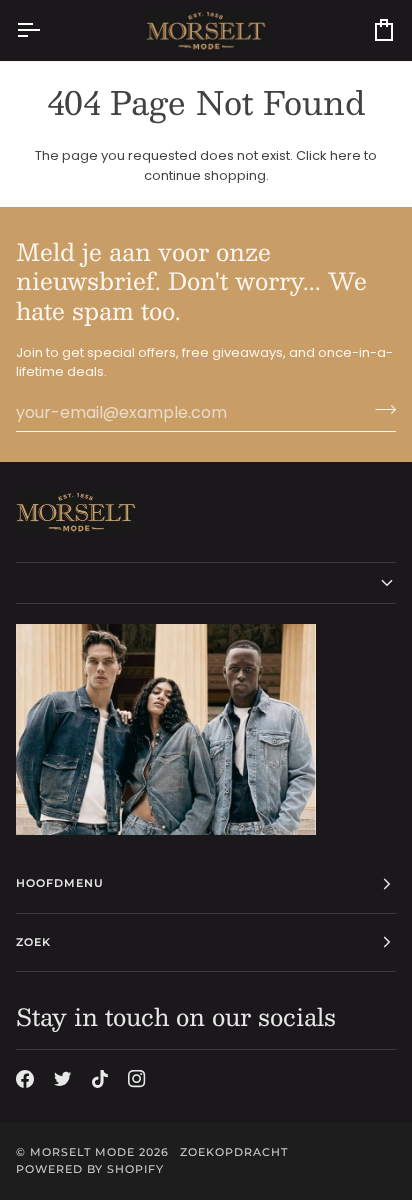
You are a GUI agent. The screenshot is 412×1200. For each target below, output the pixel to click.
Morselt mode (82, 1152)
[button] (206, 583)
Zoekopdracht (234, 1152)
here (345, 155)
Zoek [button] (33, 942)
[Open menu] (46, 30)
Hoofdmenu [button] (60, 883)
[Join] (379, 410)
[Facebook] (25, 1079)
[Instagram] (137, 1079)
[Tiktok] (100, 1079)
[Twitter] (63, 1079)
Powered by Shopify (90, 1169)
